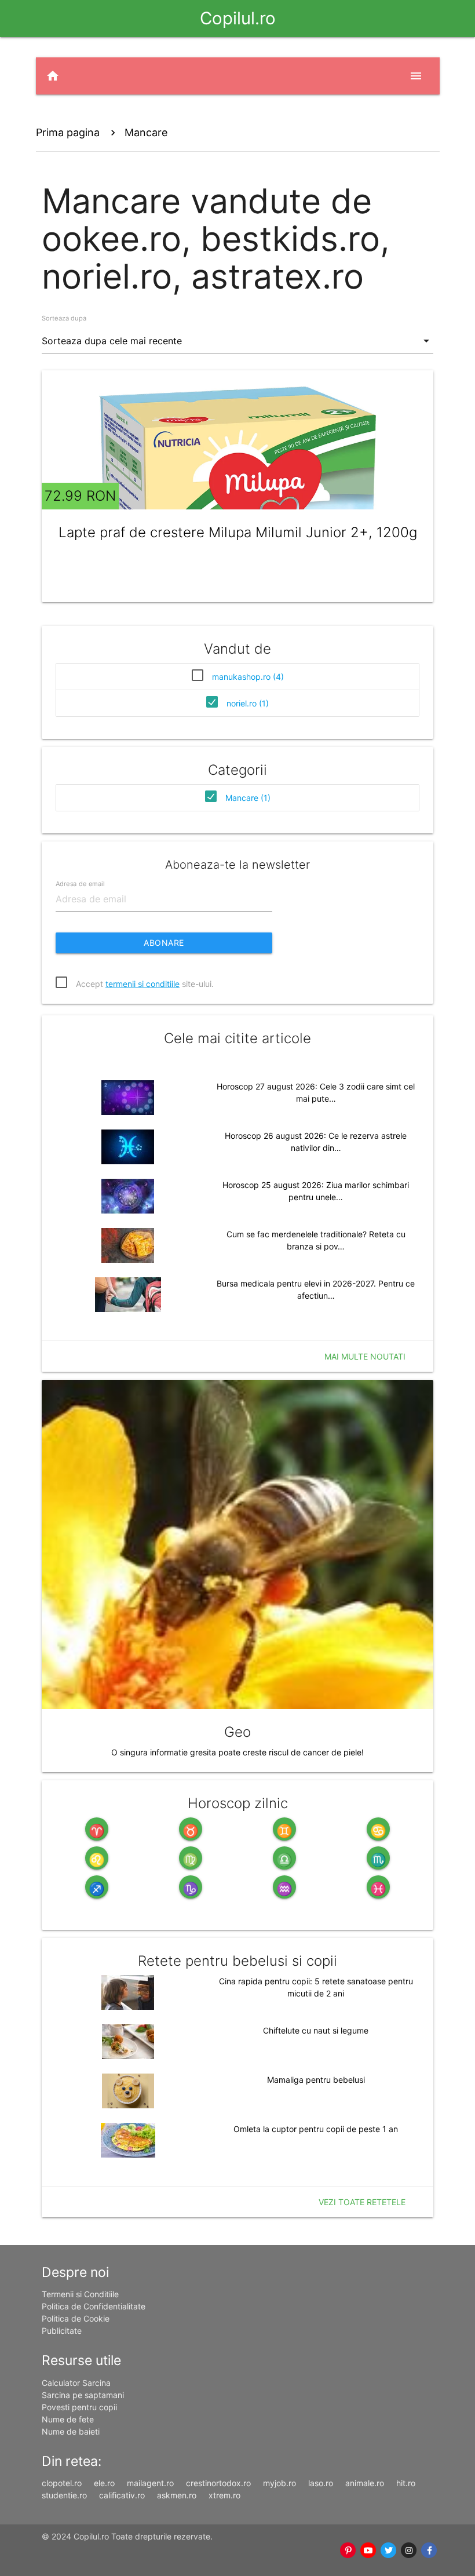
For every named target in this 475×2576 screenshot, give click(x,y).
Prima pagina (68, 132)
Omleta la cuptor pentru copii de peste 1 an (316, 2129)
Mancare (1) (248, 798)
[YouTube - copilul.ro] (369, 2551)
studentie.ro (64, 2495)
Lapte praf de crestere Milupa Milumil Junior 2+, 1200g (238, 532)
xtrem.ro (224, 2495)
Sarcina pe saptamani (83, 2395)
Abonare (164, 943)
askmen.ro (177, 2495)
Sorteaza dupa (64, 318)
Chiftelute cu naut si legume (316, 2030)
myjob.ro (279, 2483)
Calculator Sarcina (76, 2383)
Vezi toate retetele (362, 2202)
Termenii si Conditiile (80, 2294)
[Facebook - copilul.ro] (430, 2551)
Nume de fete (68, 2419)
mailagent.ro (150, 2483)
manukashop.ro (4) (248, 677)
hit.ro (406, 2483)
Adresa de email (80, 883)
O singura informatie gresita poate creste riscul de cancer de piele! (237, 1752)
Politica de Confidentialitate (94, 2306)
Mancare (146, 132)
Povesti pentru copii (79, 2407)
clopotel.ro (62, 2483)
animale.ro (365, 2483)
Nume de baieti (71, 2431)
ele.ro (104, 2483)
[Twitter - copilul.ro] (389, 2551)
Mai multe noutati (365, 1356)
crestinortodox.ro (218, 2483)
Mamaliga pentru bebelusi (316, 2080)
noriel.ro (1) (248, 703)
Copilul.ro (238, 18)
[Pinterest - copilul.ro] (348, 2551)
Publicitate (62, 2331)
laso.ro (321, 2483)
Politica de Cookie (76, 2318)
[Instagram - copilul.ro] (409, 2551)
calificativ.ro (122, 2495)
